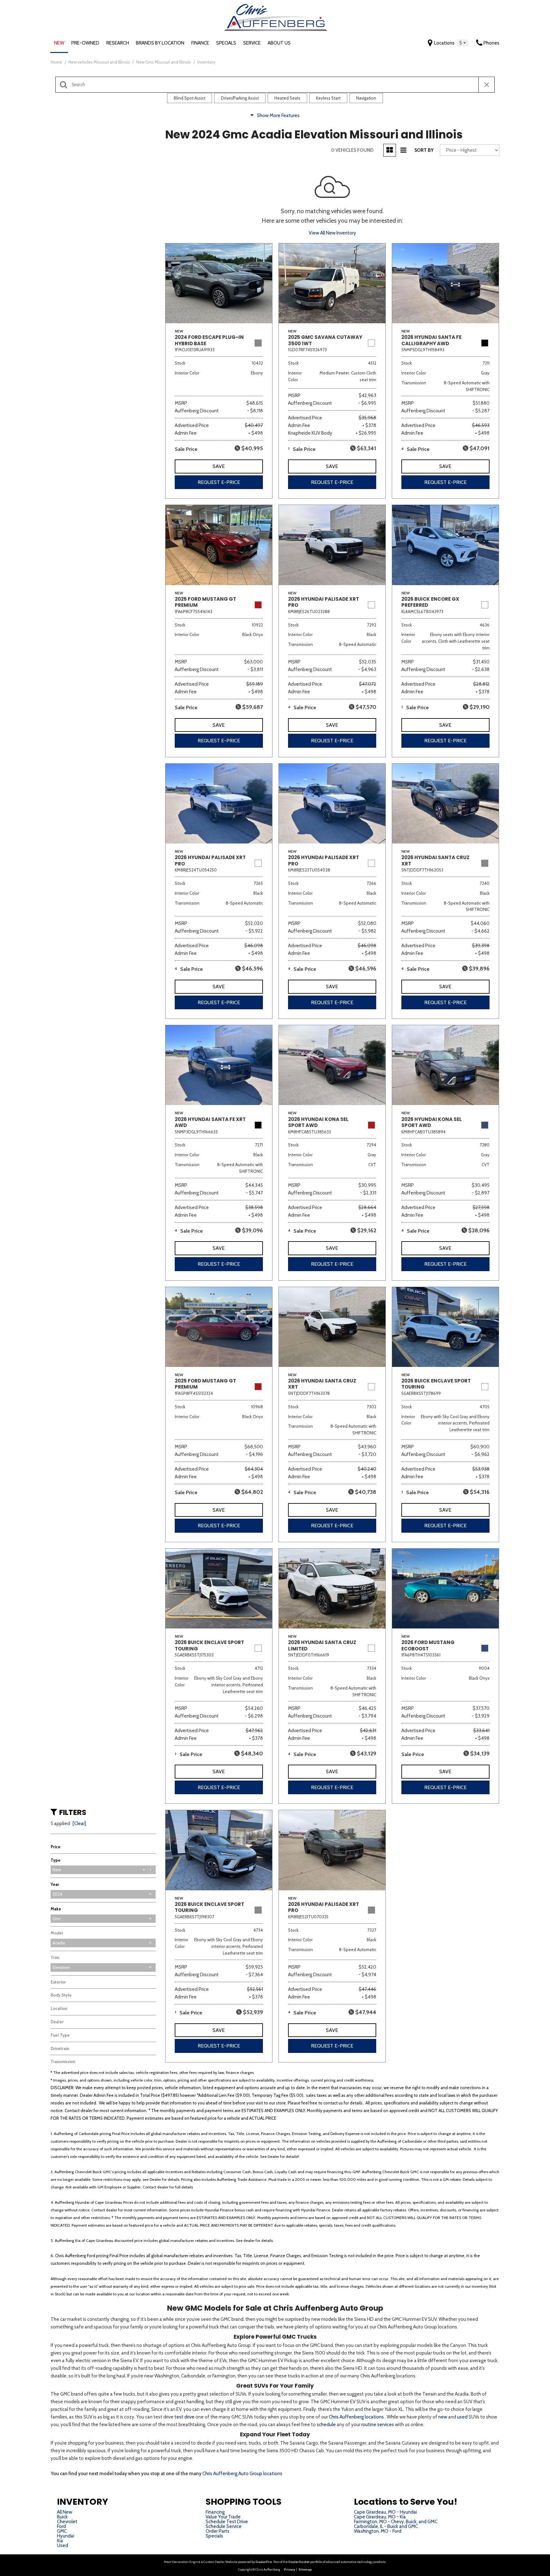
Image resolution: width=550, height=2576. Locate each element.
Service (252, 43)
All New (65, 2512)
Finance (200, 43)
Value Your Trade (223, 2517)
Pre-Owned (85, 43)
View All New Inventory (332, 233)
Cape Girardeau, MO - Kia (380, 2517)
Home (57, 62)
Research (118, 43)
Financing (215, 2512)
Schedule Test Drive (227, 2522)
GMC (62, 2531)
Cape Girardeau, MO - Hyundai (385, 2512)
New (59, 43)
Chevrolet (67, 2522)
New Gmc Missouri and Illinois (164, 62)
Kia (60, 2541)
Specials (226, 43)
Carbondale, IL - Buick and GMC (386, 2526)
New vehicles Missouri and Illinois (100, 62)
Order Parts (218, 2531)
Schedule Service (224, 2526)
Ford (61, 2526)
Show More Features (278, 115)
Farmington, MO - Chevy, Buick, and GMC (396, 2522)
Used (63, 2545)
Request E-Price (219, 482)
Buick (62, 2517)
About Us (279, 43)
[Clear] (79, 1823)
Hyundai (66, 2536)
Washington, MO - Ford (378, 2531)
